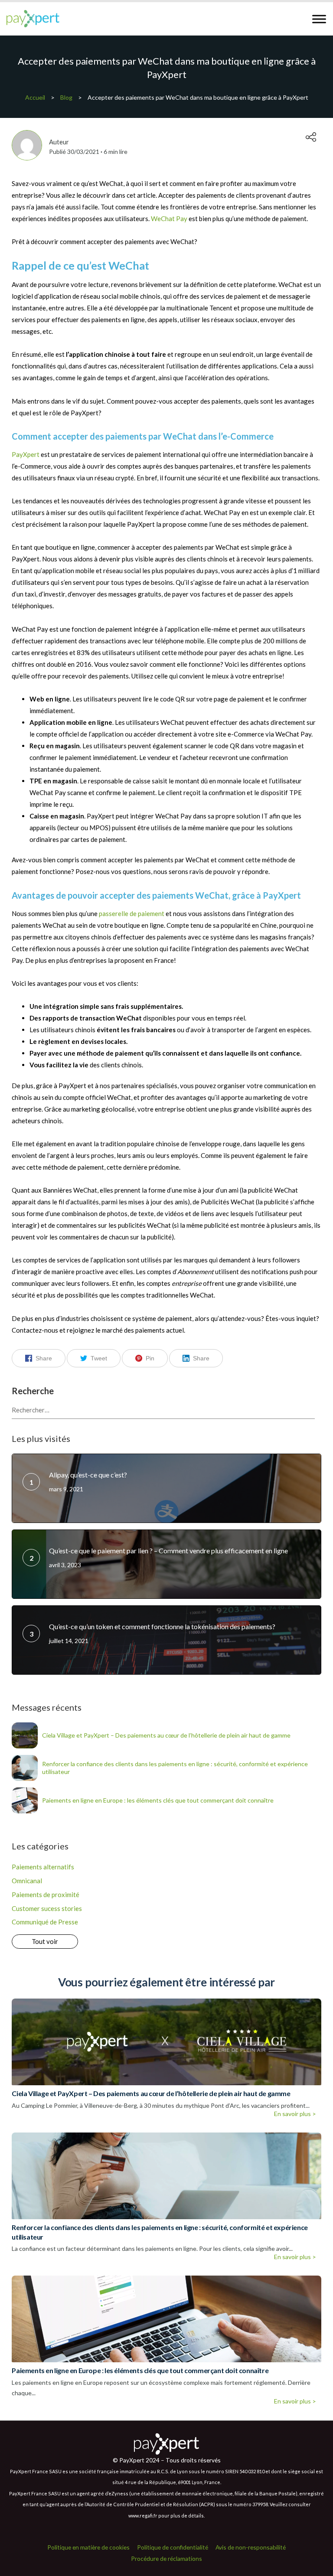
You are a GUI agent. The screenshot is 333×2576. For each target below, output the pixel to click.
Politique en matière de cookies (88, 2547)
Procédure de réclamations (166, 2558)
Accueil (35, 97)
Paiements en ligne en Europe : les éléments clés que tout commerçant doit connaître (158, 1800)
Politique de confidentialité (173, 2547)
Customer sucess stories (47, 1908)
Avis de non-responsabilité (251, 2547)
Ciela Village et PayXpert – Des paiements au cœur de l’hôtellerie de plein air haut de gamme (166, 1735)
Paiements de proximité (46, 1895)
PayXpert (26, 454)
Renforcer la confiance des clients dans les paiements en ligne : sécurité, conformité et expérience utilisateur (175, 1768)
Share (44, 1358)
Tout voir (45, 1941)
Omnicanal (27, 1881)
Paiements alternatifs (43, 1867)
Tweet (99, 1358)
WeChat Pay (169, 218)
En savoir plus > (295, 2114)
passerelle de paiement (132, 913)
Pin (150, 1358)
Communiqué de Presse (45, 1922)
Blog (66, 97)
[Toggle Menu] (319, 19)
